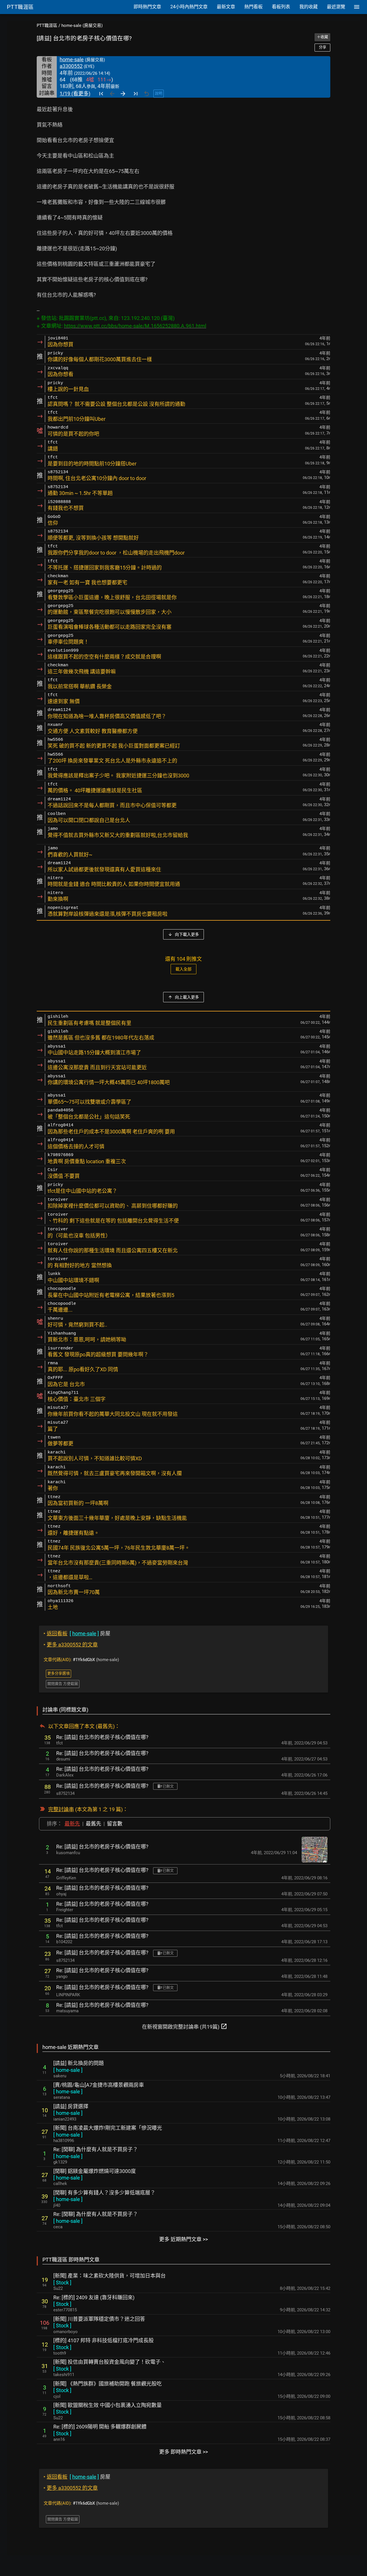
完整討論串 (61, 1809)
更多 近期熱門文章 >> (183, 2239)
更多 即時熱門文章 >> (183, 2452)
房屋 (77, 1633)
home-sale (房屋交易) (82, 25)
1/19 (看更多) (75, 94)
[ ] (68, 2070)
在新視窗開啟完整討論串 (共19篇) (185, 2026)
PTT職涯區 (47, 25)
